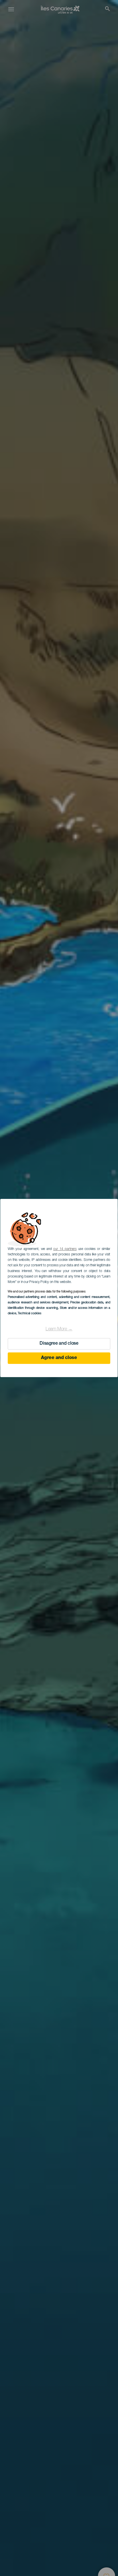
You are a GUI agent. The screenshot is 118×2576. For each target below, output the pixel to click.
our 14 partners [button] (65, 1249)
